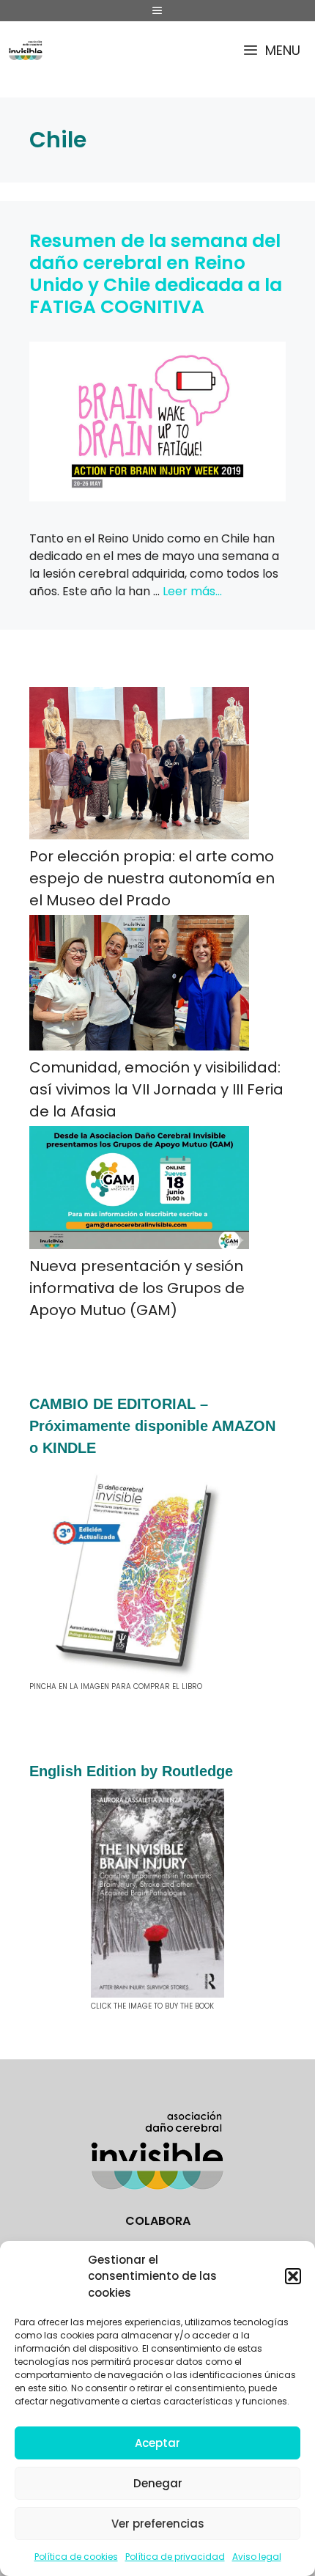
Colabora (158, 2221)
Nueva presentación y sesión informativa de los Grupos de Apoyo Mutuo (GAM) (137, 1288)
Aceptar (157, 2443)
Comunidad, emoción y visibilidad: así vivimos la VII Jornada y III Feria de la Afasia (156, 1089)
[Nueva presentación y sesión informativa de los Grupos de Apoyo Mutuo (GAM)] (139, 1191)
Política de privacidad (175, 2557)
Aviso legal (257, 2557)
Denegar (158, 2483)
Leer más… (192, 591)
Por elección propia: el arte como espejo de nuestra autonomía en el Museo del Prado (152, 878)
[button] (293, 2276)
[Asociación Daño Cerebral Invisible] (26, 50)
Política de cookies (76, 2557)
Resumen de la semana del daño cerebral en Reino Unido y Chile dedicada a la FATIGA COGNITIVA (156, 274)
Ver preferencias (158, 2524)
